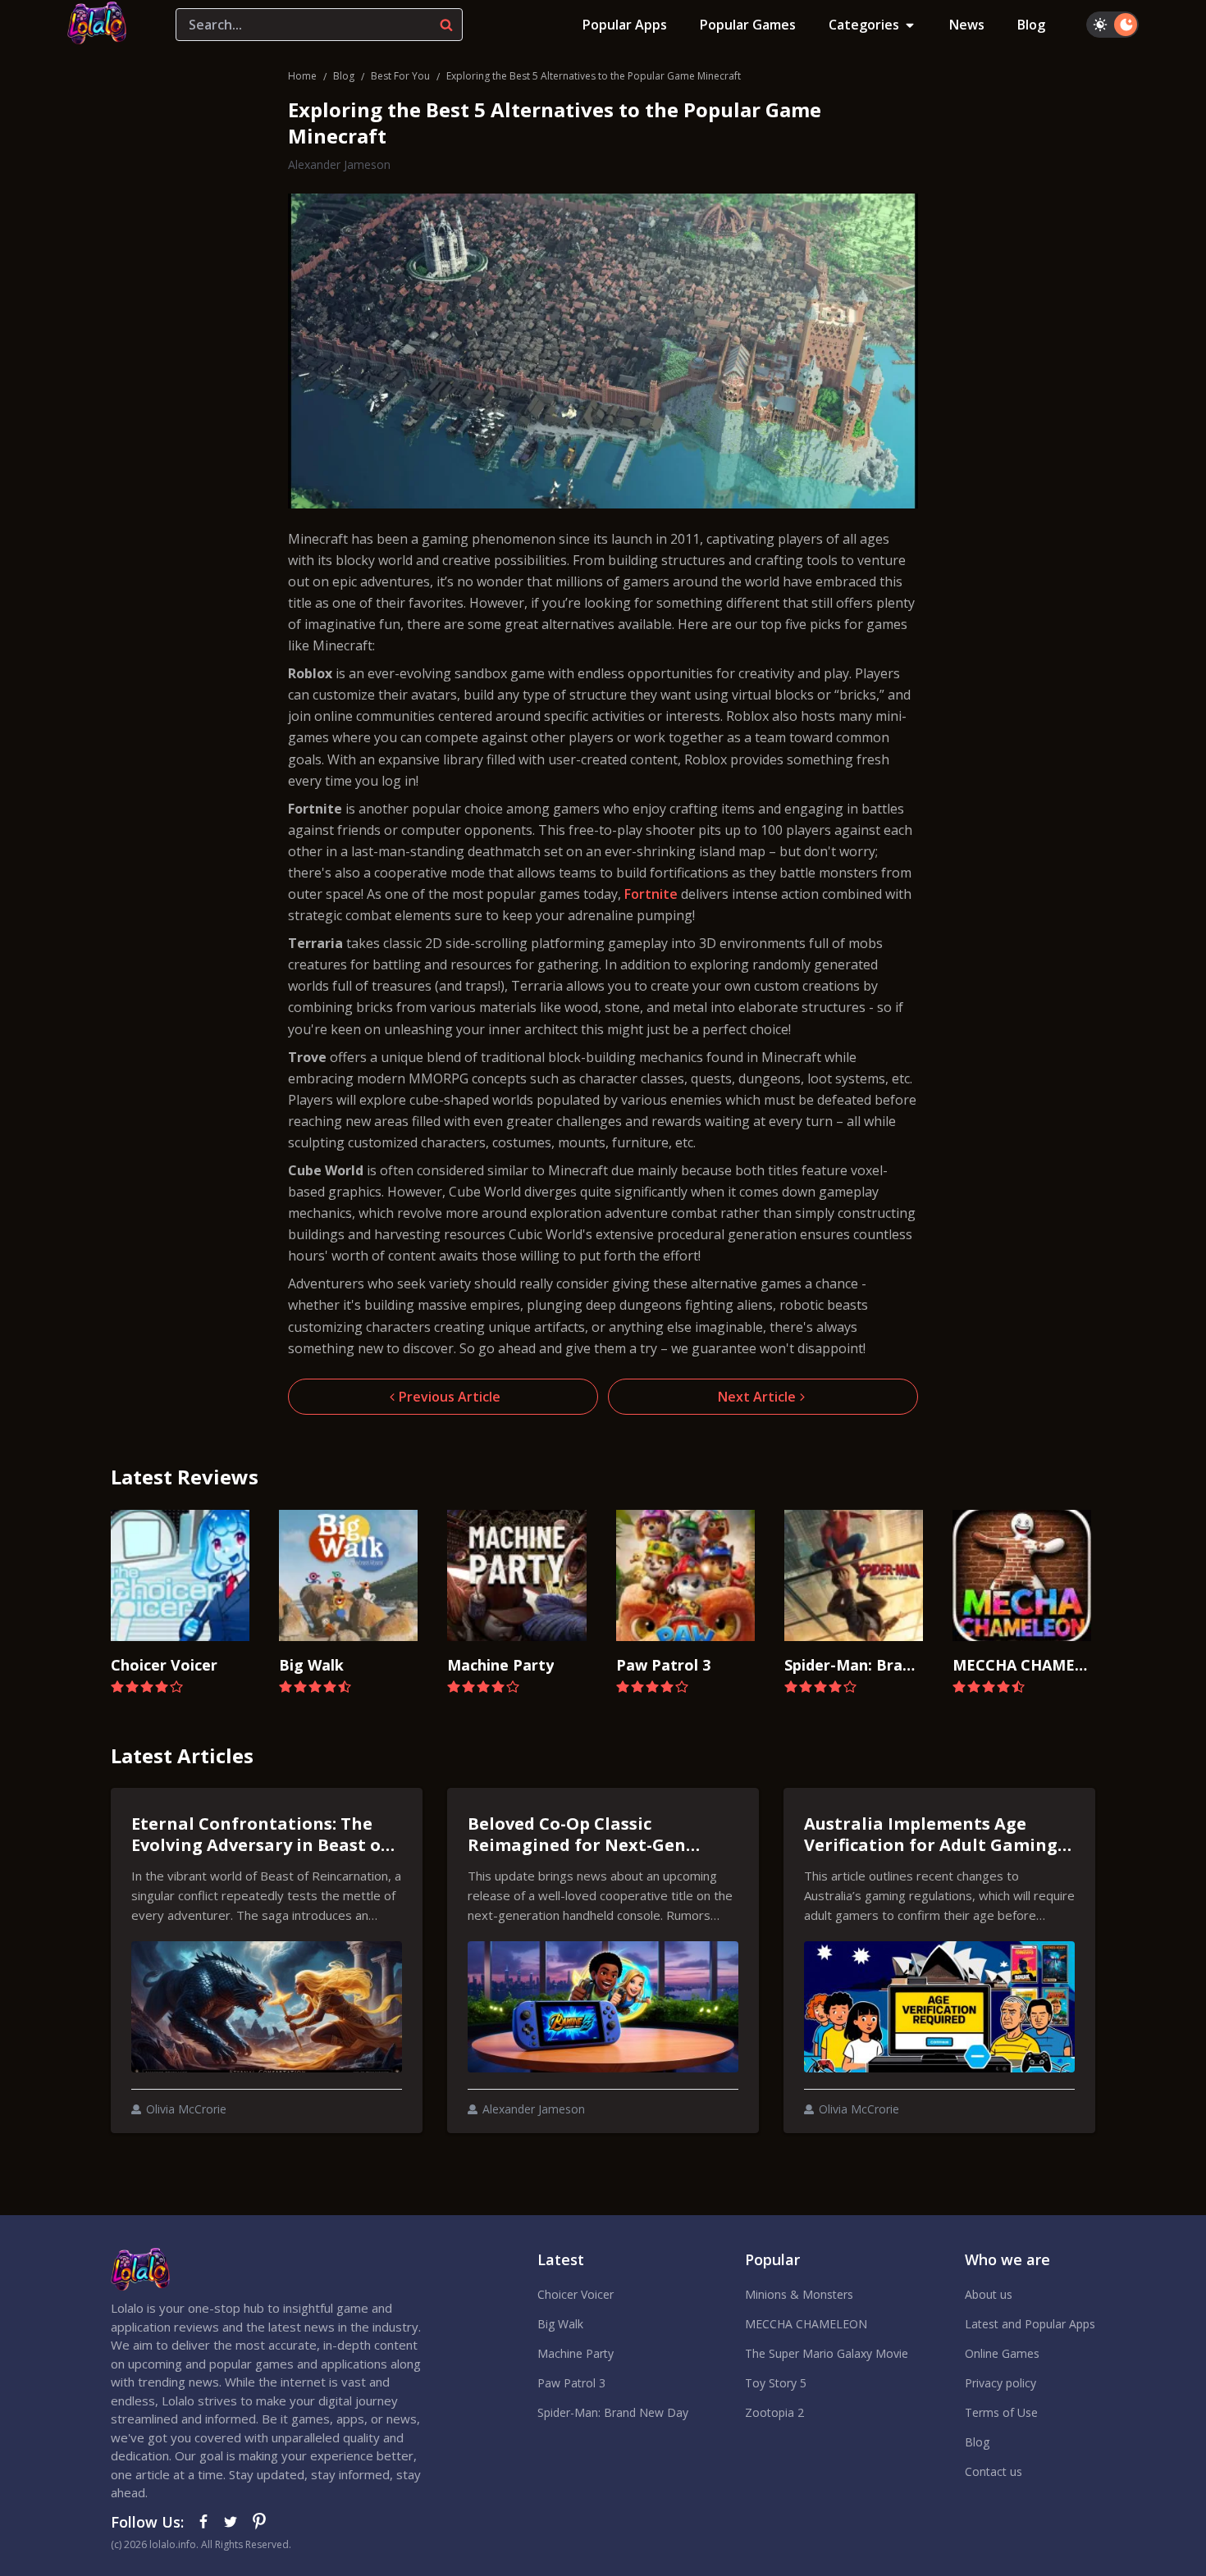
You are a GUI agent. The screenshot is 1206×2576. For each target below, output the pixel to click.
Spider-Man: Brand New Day (613, 2412)
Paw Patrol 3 (571, 2383)
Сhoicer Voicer (576, 2294)
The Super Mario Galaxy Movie (827, 2353)
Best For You (400, 76)
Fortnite (651, 894)
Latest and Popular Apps (1030, 2324)
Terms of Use (1001, 2412)
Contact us (994, 2471)
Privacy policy (1000, 2383)
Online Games (1002, 2353)
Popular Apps (625, 25)
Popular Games (748, 25)
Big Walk (560, 2324)
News (967, 25)
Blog (1031, 25)
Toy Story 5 (776, 2383)
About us (989, 2294)
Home (302, 76)
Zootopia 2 (774, 2412)
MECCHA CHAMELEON (806, 2324)
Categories (864, 25)
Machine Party (576, 2353)
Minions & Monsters (799, 2294)
